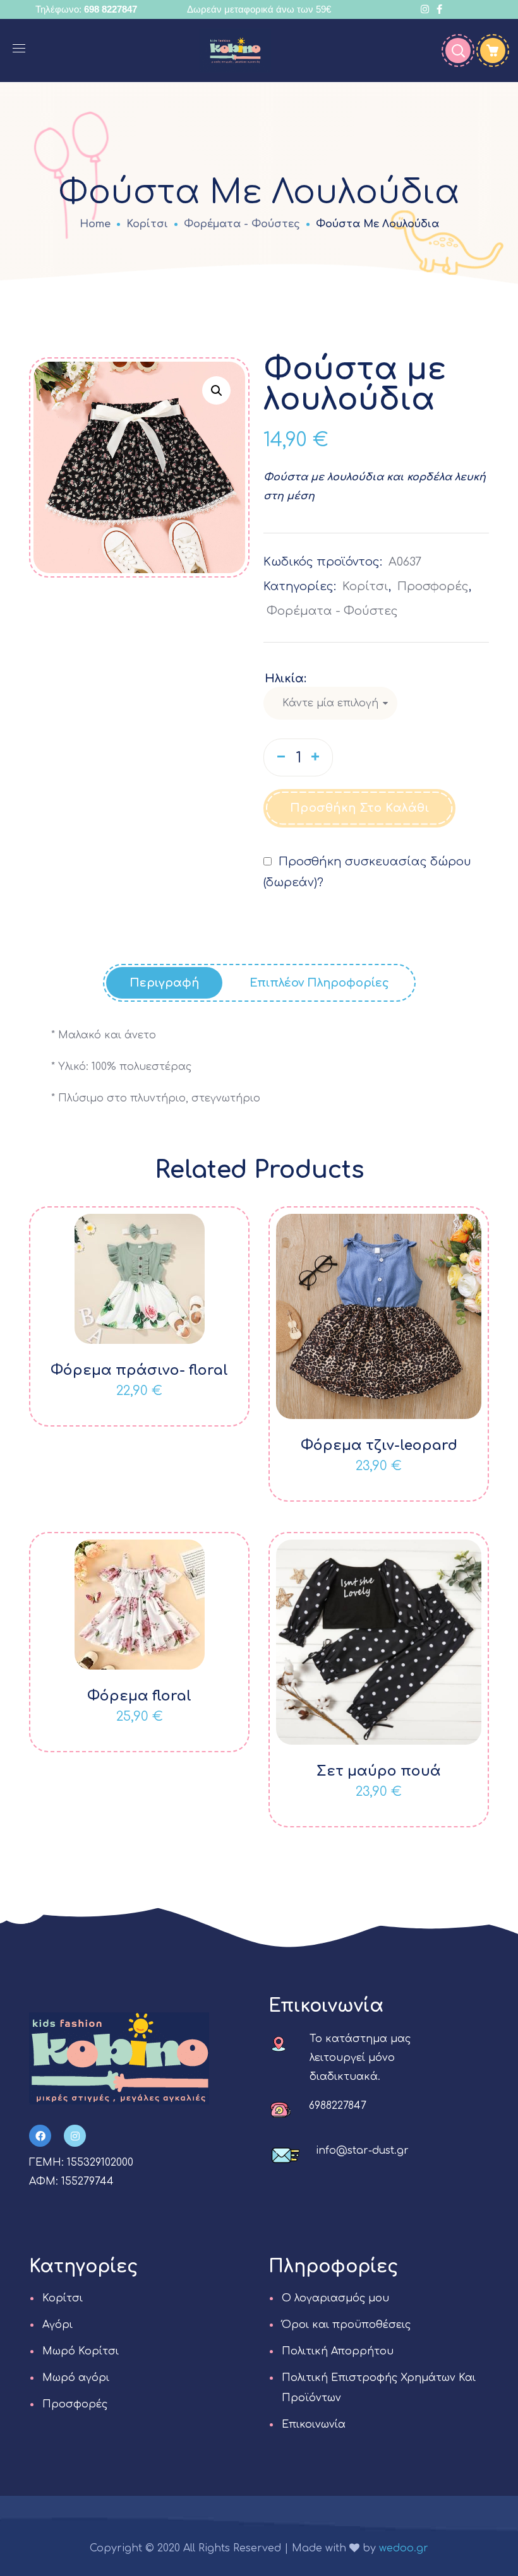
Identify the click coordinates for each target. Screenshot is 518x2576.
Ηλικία (284, 679)
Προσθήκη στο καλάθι (360, 808)
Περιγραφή (164, 983)
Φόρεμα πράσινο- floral (139, 1370)
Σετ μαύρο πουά (379, 1771)
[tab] (164, 983)
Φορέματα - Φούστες (242, 224)
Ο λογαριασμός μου (335, 2298)
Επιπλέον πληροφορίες (319, 983)
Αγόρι (57, 2325)
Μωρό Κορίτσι (81, 2351)
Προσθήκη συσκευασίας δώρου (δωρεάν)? (367, 872)
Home (95, 224)
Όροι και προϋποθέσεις (346, 2325)
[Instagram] (75, 2136)
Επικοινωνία (314, 2425)
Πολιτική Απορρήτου (338, 2351)
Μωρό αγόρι (76, 2378)
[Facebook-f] (40, 2136)
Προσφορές (433, 586)
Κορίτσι (147, 224)
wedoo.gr (404, 2548)
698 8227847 (111, 9)
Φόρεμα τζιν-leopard (379, 1445)
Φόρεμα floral (139, 1696)
